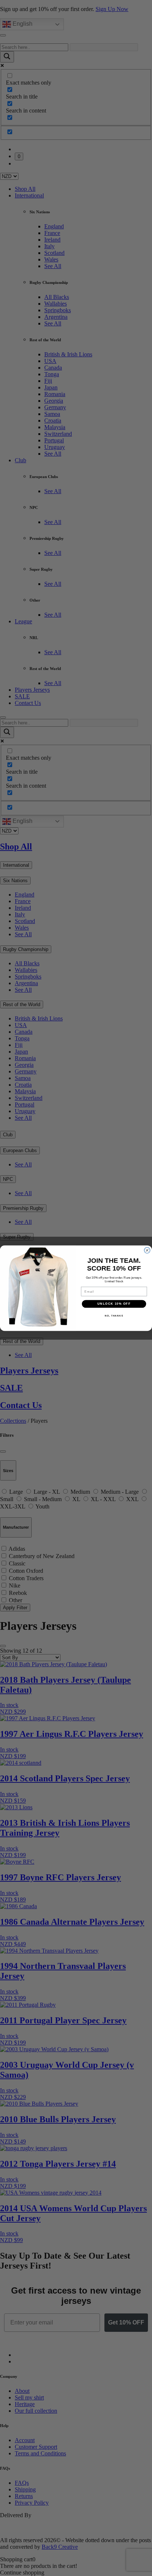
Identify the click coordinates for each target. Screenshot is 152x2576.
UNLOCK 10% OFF (114, 1304)
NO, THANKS (114, 1315)
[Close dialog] (147, 1250)
